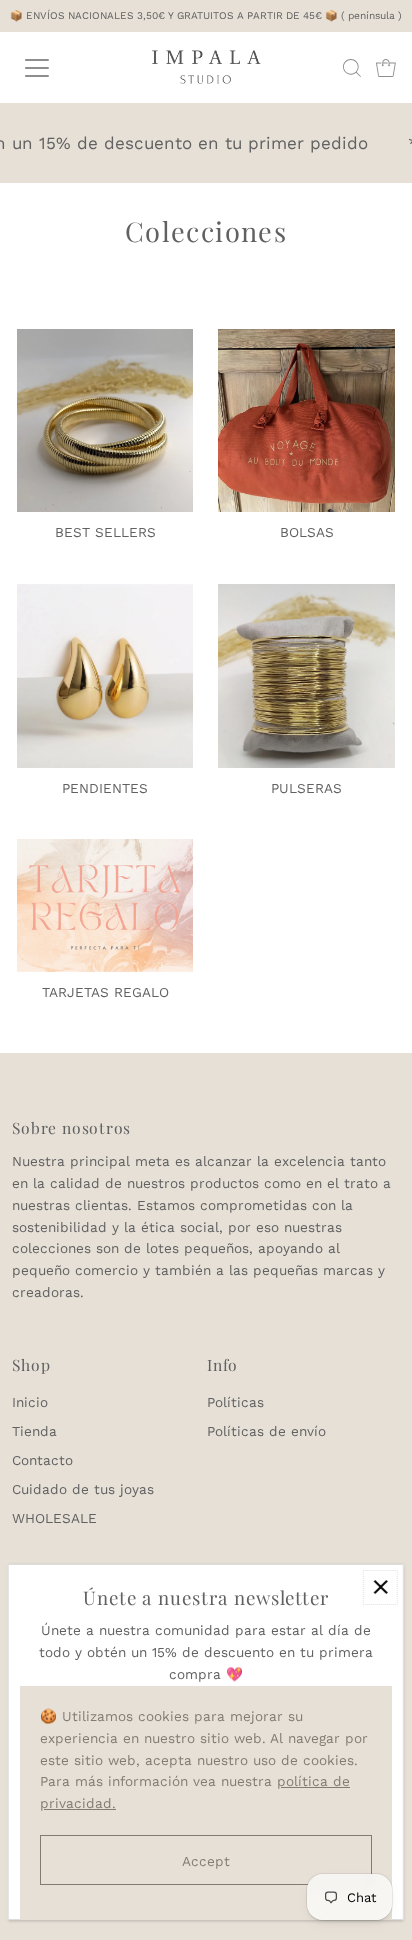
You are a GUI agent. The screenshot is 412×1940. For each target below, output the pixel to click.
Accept (206, 1861)
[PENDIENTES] (105, 672)
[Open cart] (386, 68)
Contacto (42, 1460)
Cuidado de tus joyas (83, 1489)
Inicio (30, 1402)
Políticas (235, 1402)
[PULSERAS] (306, 672)
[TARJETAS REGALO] (105, 902)
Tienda (34, 1431)
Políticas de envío (266, 1431)
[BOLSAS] (306, 417)
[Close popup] (380, 1587)
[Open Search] (352, 68)
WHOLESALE (54, 1518)
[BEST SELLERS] (105, 417)
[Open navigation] (57, 68)
